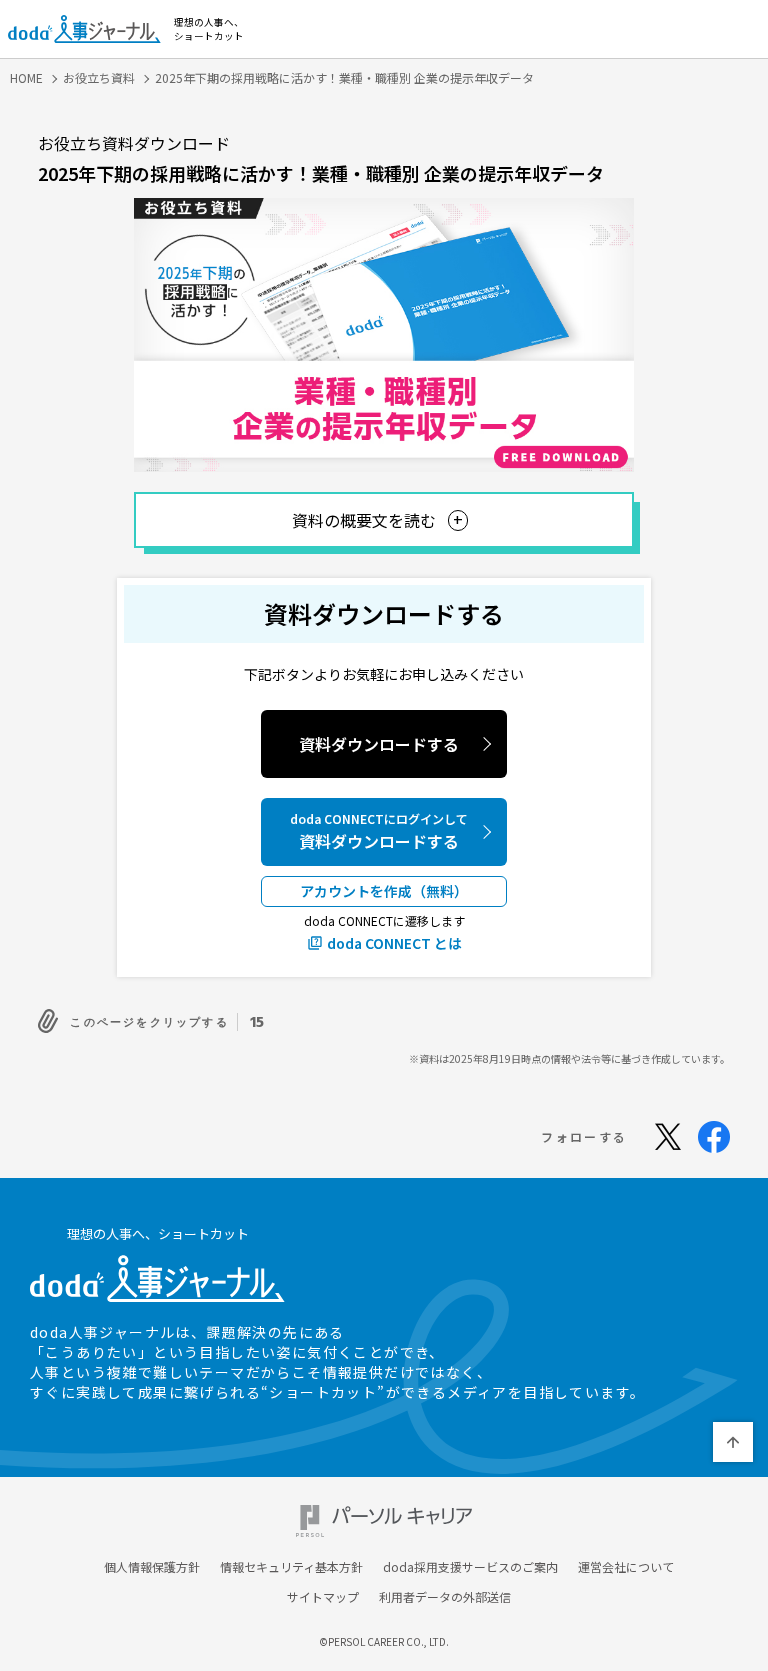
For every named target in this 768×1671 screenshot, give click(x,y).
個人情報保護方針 (152, 1567)
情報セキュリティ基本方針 (291, 1567)
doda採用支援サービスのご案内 (470, 1567)
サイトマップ (323, 1597)
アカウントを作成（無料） (384, 891)
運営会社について (626, 1567)
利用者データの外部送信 (445, 1597)
